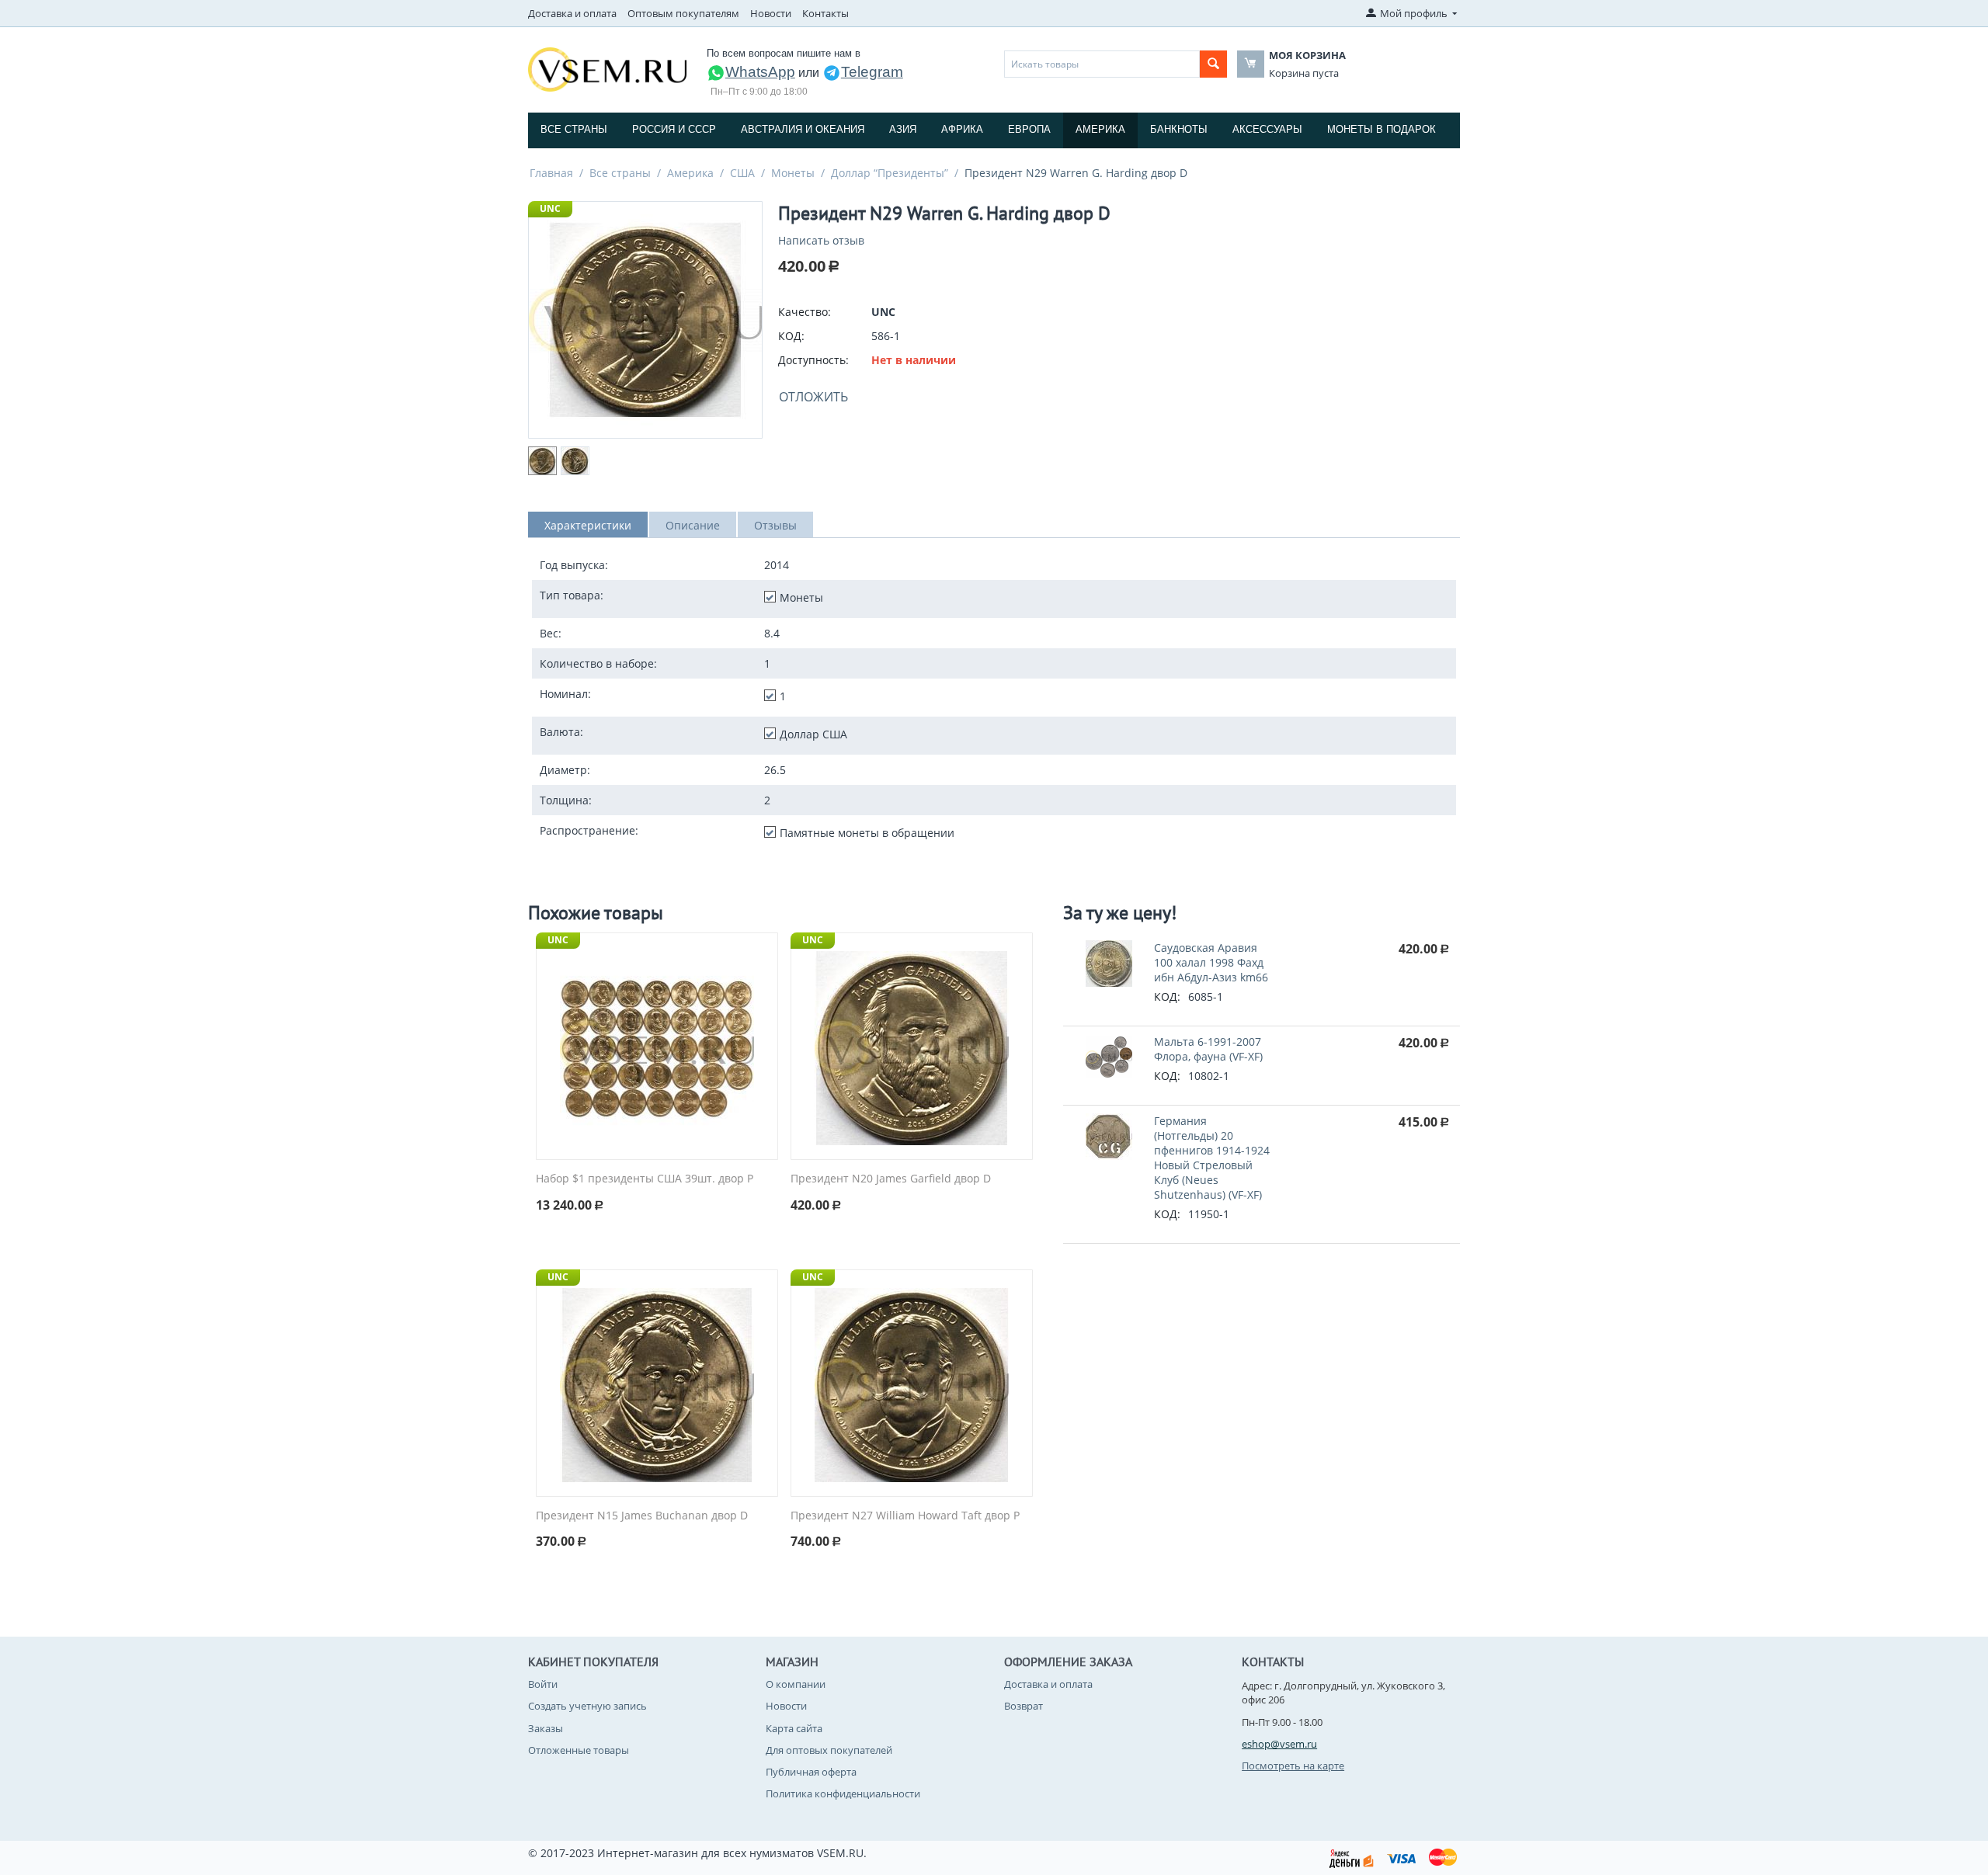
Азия (903, 129)
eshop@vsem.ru (1279, 1744)
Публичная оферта (811, 1772)
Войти (543, 1684)
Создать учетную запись (587, 1706)
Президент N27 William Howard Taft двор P (905, 1516)
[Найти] (1213, 64)
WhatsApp (760, 72)
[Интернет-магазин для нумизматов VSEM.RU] (607, 68)
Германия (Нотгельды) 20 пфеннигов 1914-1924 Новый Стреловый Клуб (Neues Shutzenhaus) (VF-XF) (1212, 1158)
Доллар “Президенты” (890, 173)
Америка (1100, 129)
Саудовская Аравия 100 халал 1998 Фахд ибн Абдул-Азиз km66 (1211, 962)
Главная (551, 173)
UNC (550, 208)
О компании (796, 1684)
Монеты (793, 173)
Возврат (1024, 1706)
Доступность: (813, 360)
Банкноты (1179, 129)
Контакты (825, 13)
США (742, 173)
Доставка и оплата (572, 13)
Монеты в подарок (1382, 129)
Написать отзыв (821, 240)
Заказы (546, 1728)
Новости (771, 13)
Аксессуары (1267, 129)
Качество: (805, 312)
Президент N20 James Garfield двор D (891, 1179)
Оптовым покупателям (683, 13)
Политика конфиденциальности (843, 1793)
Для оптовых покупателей (829, 1750)
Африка (962, 129)
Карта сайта (794, 1728)
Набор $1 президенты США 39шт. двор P (645, 1179)
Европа (1029, 129)
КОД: (791, 336)
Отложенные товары (579, 1750)
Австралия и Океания (803, 129)
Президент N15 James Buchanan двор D (642, 1516)
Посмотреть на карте (1293, 1766)
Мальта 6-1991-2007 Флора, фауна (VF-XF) (1208, 1049)
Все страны (574, 129)
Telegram (872, 72)
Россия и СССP (674, 129)
